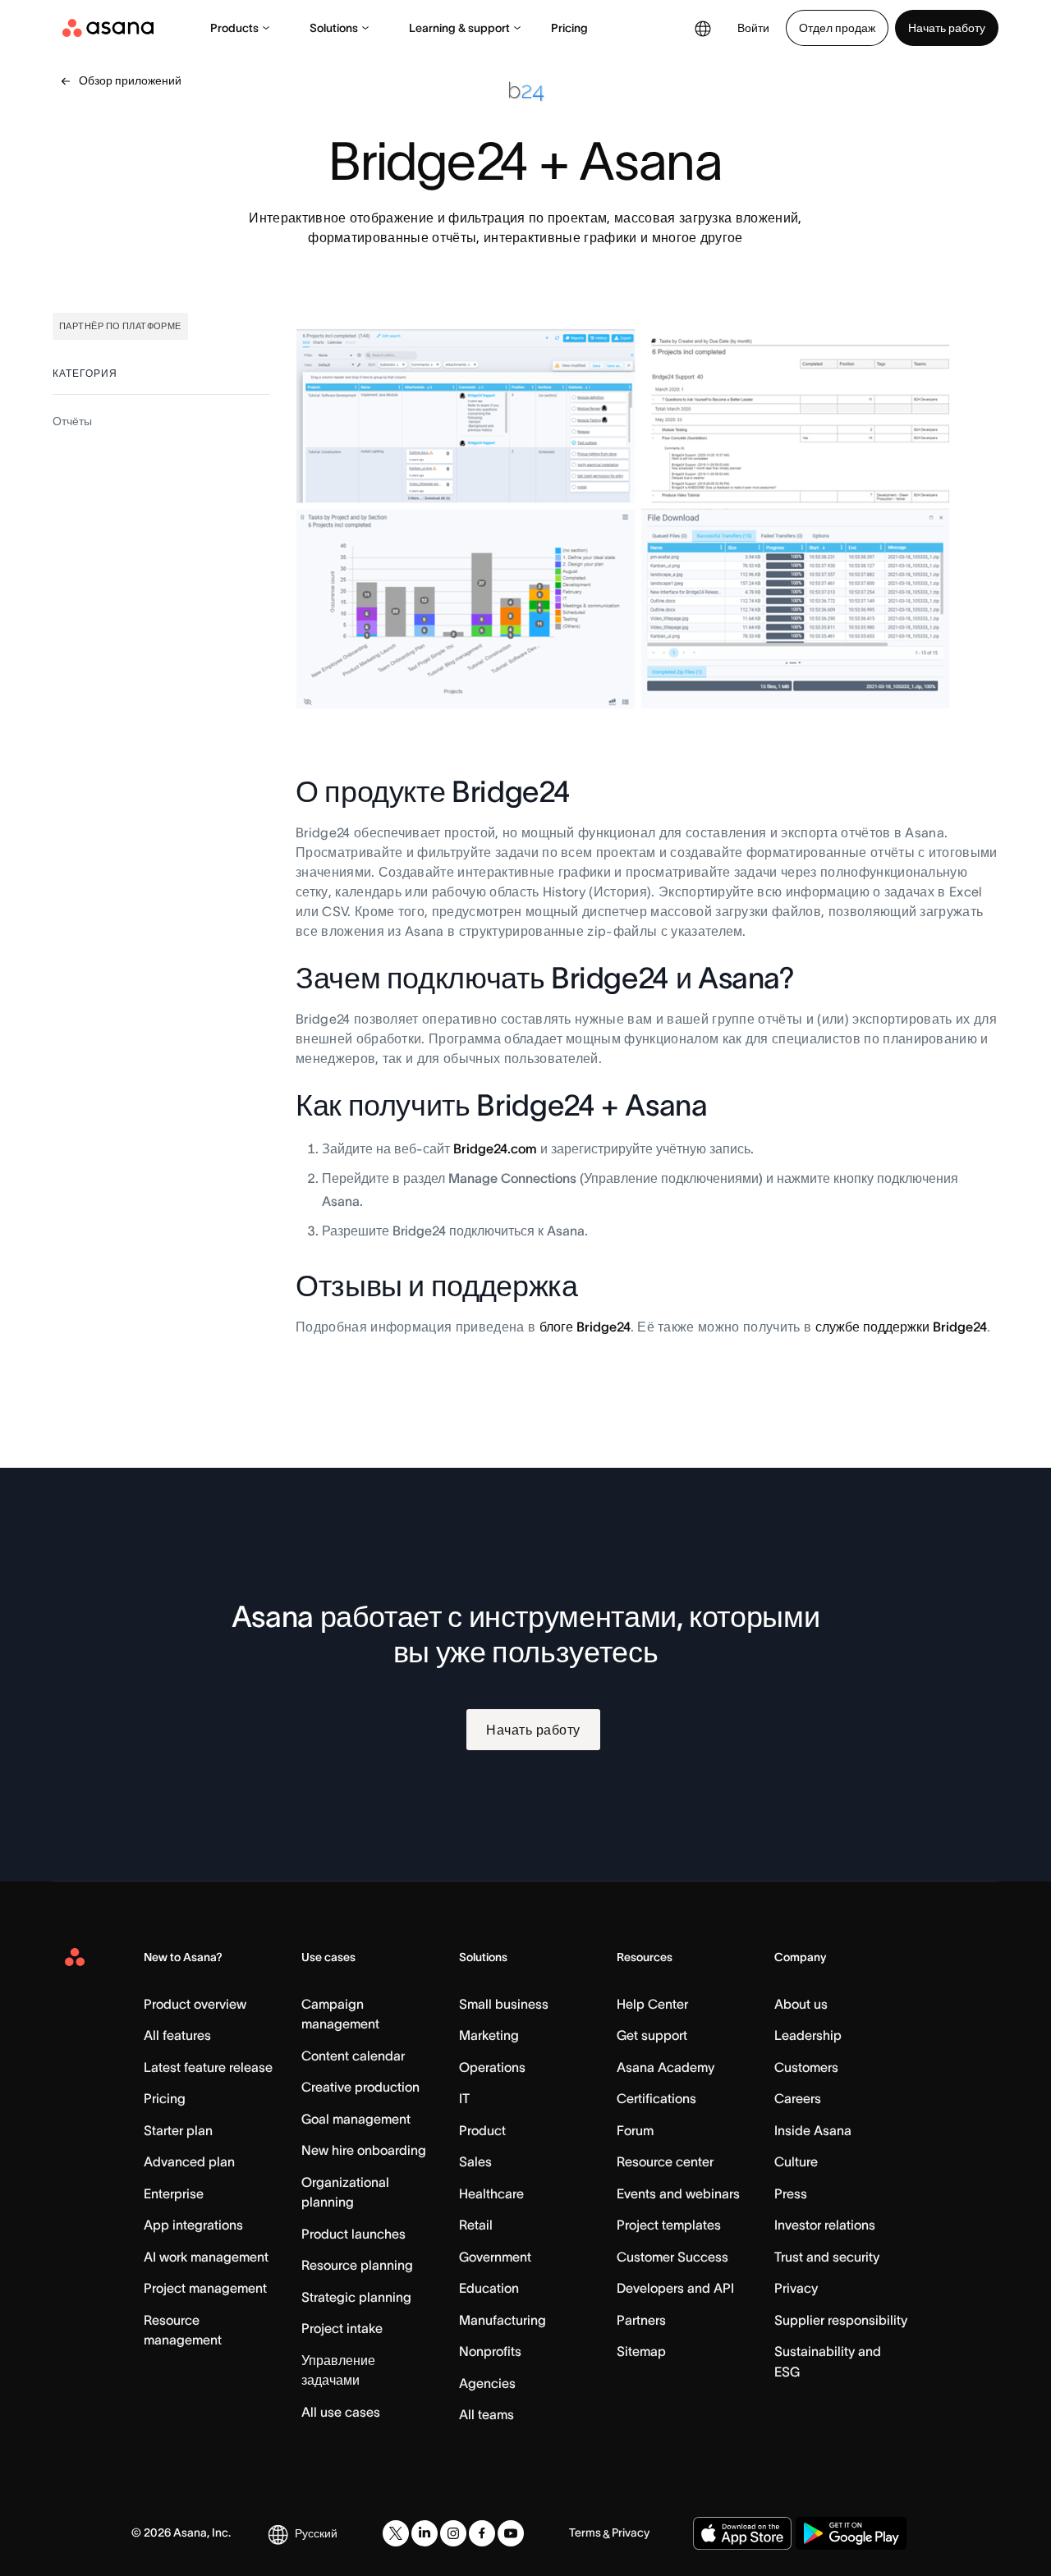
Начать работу (947, 28)
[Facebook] (482, 2533)
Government (495, 2257)
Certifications (656, 2098)
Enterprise (174, 2193)
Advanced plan (189, 2161)
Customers (806, 2067)
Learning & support (459, 28)
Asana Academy (665, 2067)
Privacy (796, 2288)
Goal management (356, 2119)
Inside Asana (813, 2130)
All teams (486, 2414)
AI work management (206, 2257)
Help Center (652, 2004)
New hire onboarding (364, 2150)
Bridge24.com (495, 1148)
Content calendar (353, 2056)
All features (177, 2035)
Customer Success (672, 2257)
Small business (504, 2004)
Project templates (669, 2225)
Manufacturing (503, 2320)
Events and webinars (678, 2193)
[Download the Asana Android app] (851, 2533)
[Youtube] (511, 2533)
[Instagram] (453, 2533)
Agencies (487, 2383)
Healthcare (491, 2193)
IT (464, 2098)
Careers (798, 2098)
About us (801, 2004)
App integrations (193, 2225)
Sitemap (641, 2351)
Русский (316, 2533)
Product (482, 2130)
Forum (635, 2130)
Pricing (569, 28)
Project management (205, 2288)
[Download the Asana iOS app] (742, 2533)
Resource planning (357, 2265)
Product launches (353, 2234)
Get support (652, 2035)
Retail (476, 2225)
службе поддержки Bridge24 (901, 1327)
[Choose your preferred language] (703, 28)
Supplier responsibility (841, 2320)
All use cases (341, 2412)
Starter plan (178, 2130)
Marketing (489, 2035)
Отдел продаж (837, 28)
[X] (396, 2533)
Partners (641, 2320)
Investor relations (825, 2225)
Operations (492, 2067)
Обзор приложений (130, 80)
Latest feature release (208, 2067)
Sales (475, 2161)
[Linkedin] (425, 2533)
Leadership (808, 2035)
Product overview (195, 2004)
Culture (796, 2161)
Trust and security (827, 2257)
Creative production (360, 2087)
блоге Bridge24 (585, 1327)
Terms (585, 2532)
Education (489, 2288)
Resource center (665, 2161)
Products (234, 28)
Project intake (342, 2328)
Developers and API (675, 2288)
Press (791, 2193)
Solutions (334, 28)
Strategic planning (356, 2297)
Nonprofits (490, 2351)
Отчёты (72, 421)
